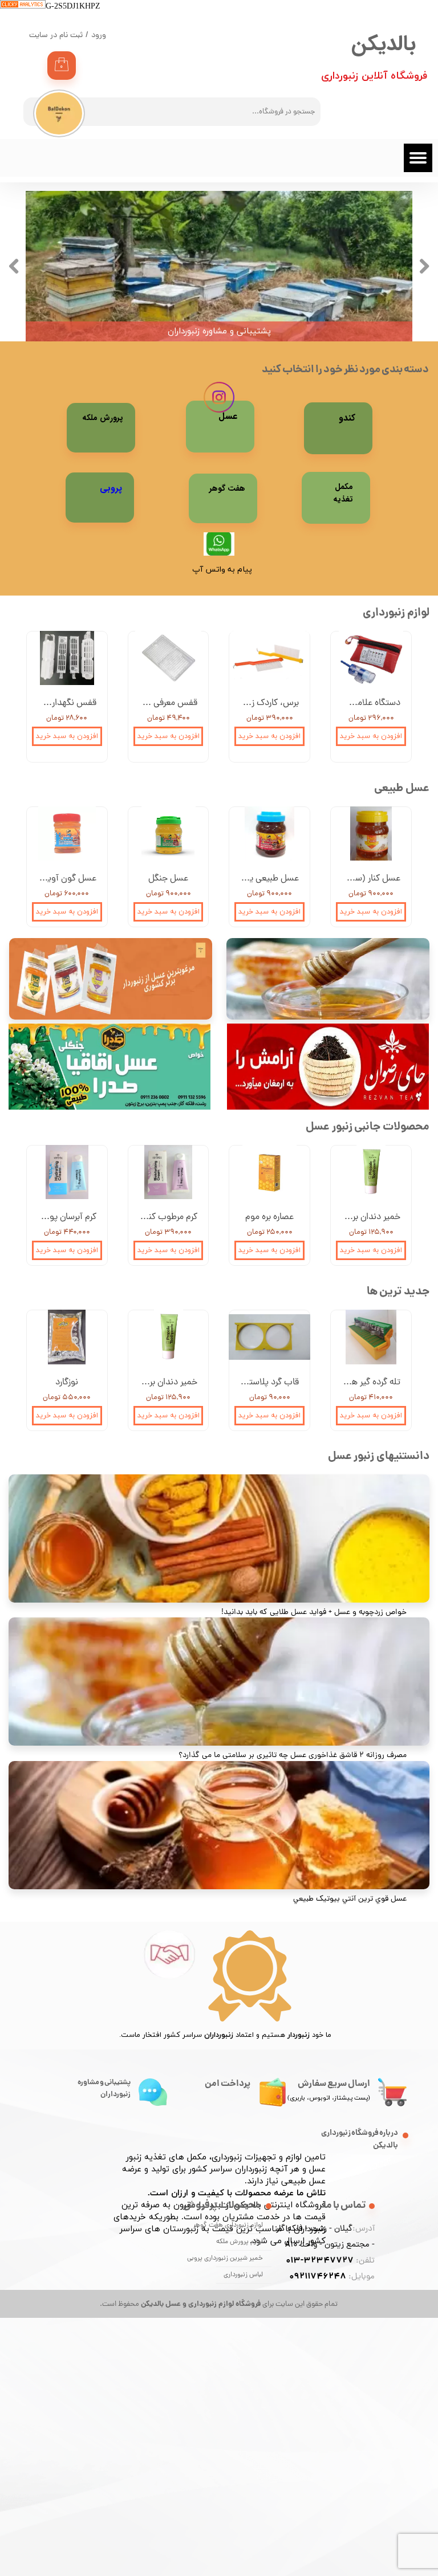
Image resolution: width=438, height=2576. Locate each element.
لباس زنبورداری (243, 2275)
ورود (99, 36)
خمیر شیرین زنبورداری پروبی (240, 2259)
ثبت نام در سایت (56, 36)
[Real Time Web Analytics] (23, 7)
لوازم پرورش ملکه (240, 2242)
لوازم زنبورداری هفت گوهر (240, 2226)
